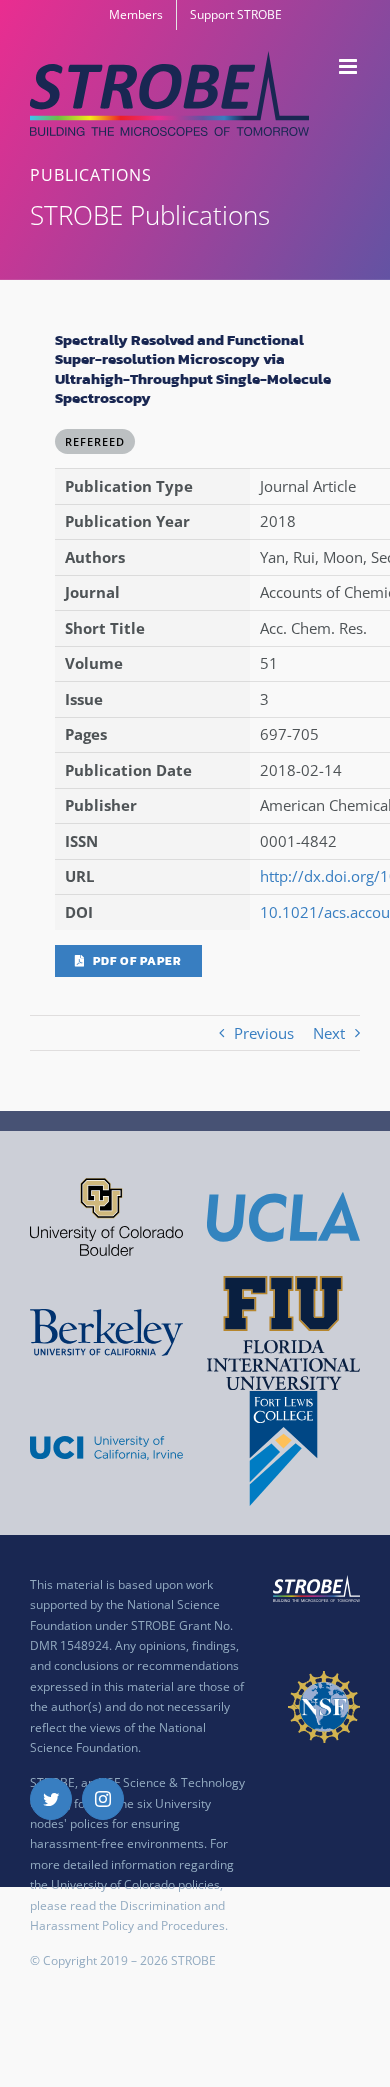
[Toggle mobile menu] (349, 66)
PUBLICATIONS (91, 175)
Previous (264, 1033)
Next (329, 1033)
